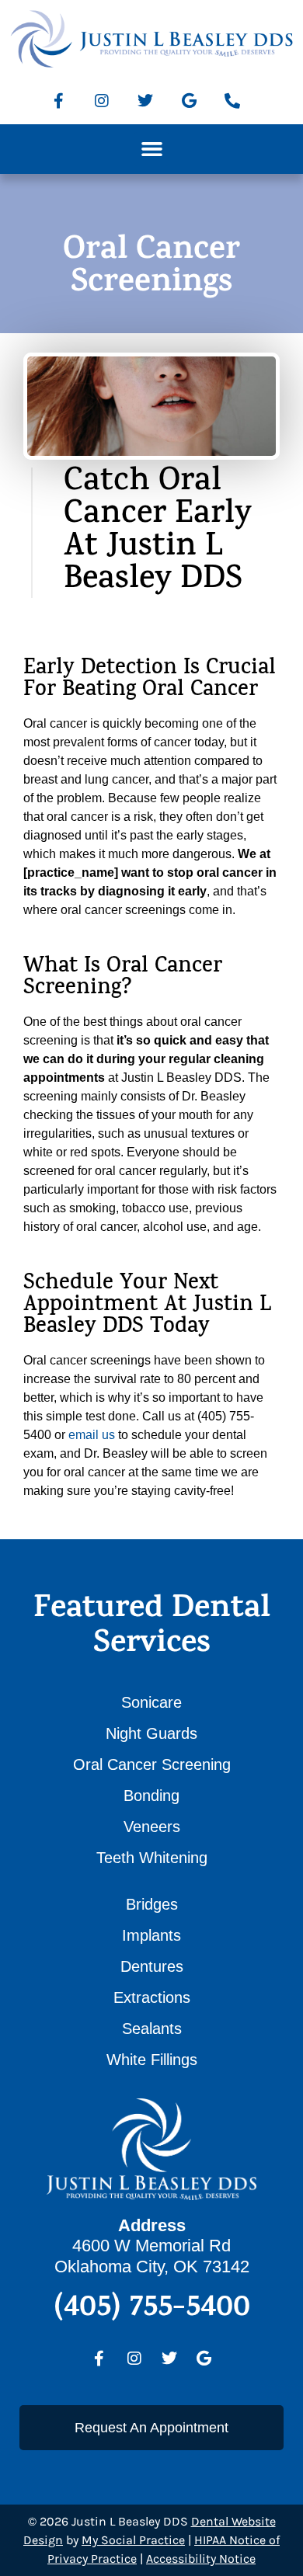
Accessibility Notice (201, 2559)
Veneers (152, 1827)
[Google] (189, 101)
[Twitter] (145, 101)
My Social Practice (133, 2540)
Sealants (152, 2028)
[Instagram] (102, 101)
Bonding (151, 1796)
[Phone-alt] (232, 101)
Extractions (152, 1997)
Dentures (152, 1966)
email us (92, 1435)
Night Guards (151, 1733)
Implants (151, 1935)
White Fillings (152, 2060)
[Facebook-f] (58, 101)
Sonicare (151, 1702)
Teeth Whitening (152, 1858)
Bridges (152, 1904)
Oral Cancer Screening (152, 1764)
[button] (151, 149)
